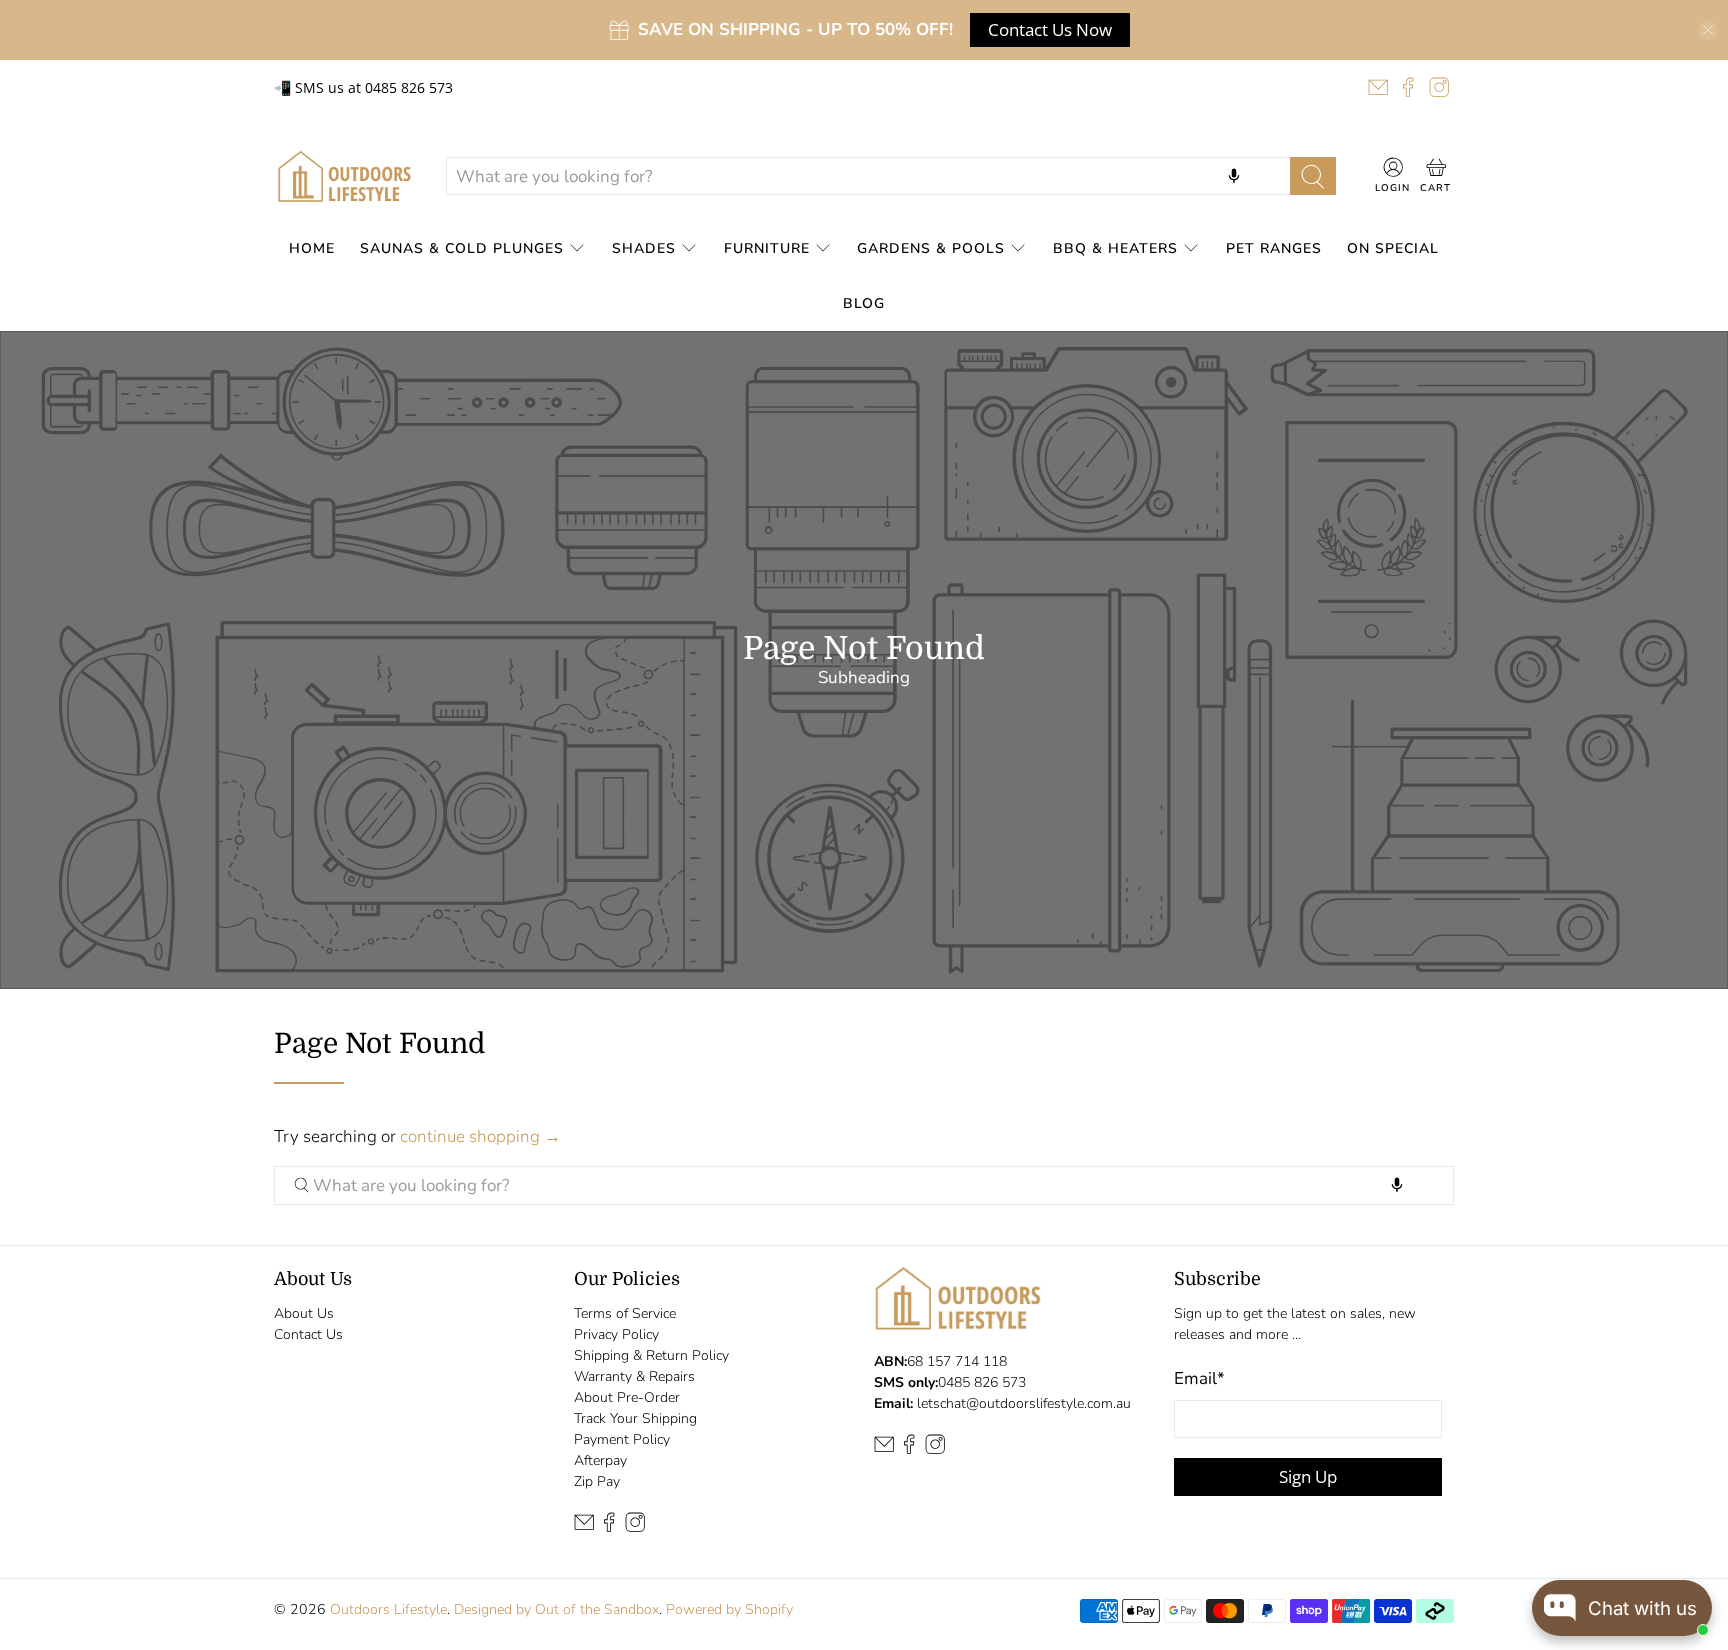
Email (1199, 1378)
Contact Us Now (1050, 29)
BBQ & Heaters (1115, 248)
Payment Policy (622, 1439)
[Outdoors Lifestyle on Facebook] (1408, 87)
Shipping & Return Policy (651, 1355)
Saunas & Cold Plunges (462, 248)
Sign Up (1308, 1476)
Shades (644, 248)
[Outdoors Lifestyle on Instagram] (1439, 87)
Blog (864, 303)
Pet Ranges (1274, 248)
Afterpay (600, 1460)
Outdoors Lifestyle (388, 1609)
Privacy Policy (616, 1334)
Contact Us (308, 1334)
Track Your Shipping (635, 1418)
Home (312, 248)
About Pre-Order (627, 1397)
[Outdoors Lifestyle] (344, 176)
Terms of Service (625, 1313)
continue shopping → (480, 1136)
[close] (1708, 30)
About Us (304, 1313)
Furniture (767, 248)
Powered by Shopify (729, 1609)
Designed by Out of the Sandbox (556, 1609)
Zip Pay (597, 1481)
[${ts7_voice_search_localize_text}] (1234, 176)
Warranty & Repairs (634, 1376)
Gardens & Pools (931, 248)
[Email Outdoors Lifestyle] (1378, 87)
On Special (1393, 248)
